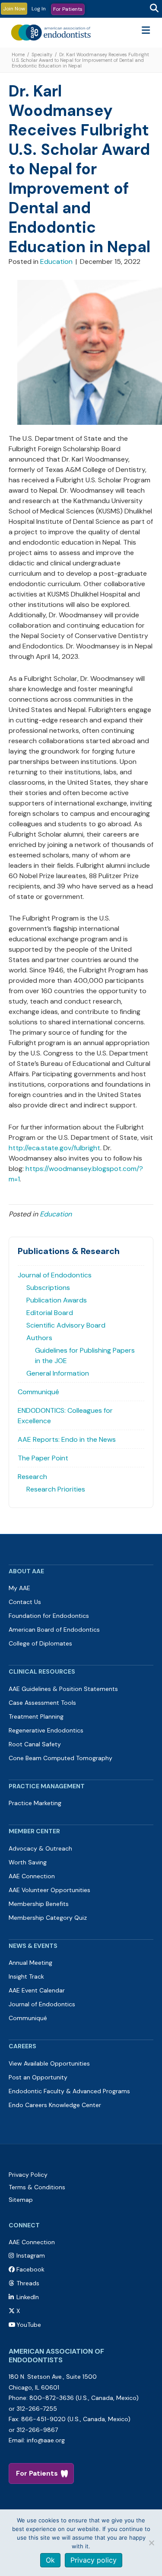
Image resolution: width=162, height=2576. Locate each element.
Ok (50, 2560)
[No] (151, 2543)
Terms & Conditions (37, 2187)
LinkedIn (28, 2297)
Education (56, 261)
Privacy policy (94, 2560)
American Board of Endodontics (54, 1630)
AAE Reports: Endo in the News (67, 1439)
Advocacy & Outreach (40, 1848)
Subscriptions (48, 1288)
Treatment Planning (36, 1716)
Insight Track (26, 1976)
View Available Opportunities (49, 2063)
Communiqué (38, 1392)
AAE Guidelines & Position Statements (63, 1689)
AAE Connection (32, 1876)
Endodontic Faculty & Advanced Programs (69, 2091)
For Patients (68, 9)
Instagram (31, 2255)
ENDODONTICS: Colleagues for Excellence (65, 1416)
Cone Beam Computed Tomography (60, 1758)
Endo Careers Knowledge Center (55, 2105)
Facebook (30, 2269)
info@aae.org (46, 2440)
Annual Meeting (30, 1963)
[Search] (154, 8)
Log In (39, 9)
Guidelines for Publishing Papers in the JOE (85, 1355)
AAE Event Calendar (37, 1990)
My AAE (19, 1588)
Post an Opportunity (38, 2077)
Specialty (42, 55)
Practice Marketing (35, 1803)
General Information (58, 1373)
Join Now (14, 9)
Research (32, 1477)
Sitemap (21, 2200)
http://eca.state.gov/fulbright (54, 1148)
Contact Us (25, 1602)
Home (18, 55)
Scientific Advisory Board (66, 1325)
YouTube (29, 2325)
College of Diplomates (40, 1643)
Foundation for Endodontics (49, 1616)
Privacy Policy (28, 2175)
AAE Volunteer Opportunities (49, 1890)
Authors (39, 1338)
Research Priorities (56, 1489)
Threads (28, 2283)
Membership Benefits (39, 1904)
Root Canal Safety (35, 1744)
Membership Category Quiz (48, 1918)
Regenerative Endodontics (46, 1730)
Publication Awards (57, 1300)
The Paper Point (43, 1458)
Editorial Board (50, 1313)
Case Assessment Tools (42, 1703)
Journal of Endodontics (55, 1275)
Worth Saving (28, 1862)
